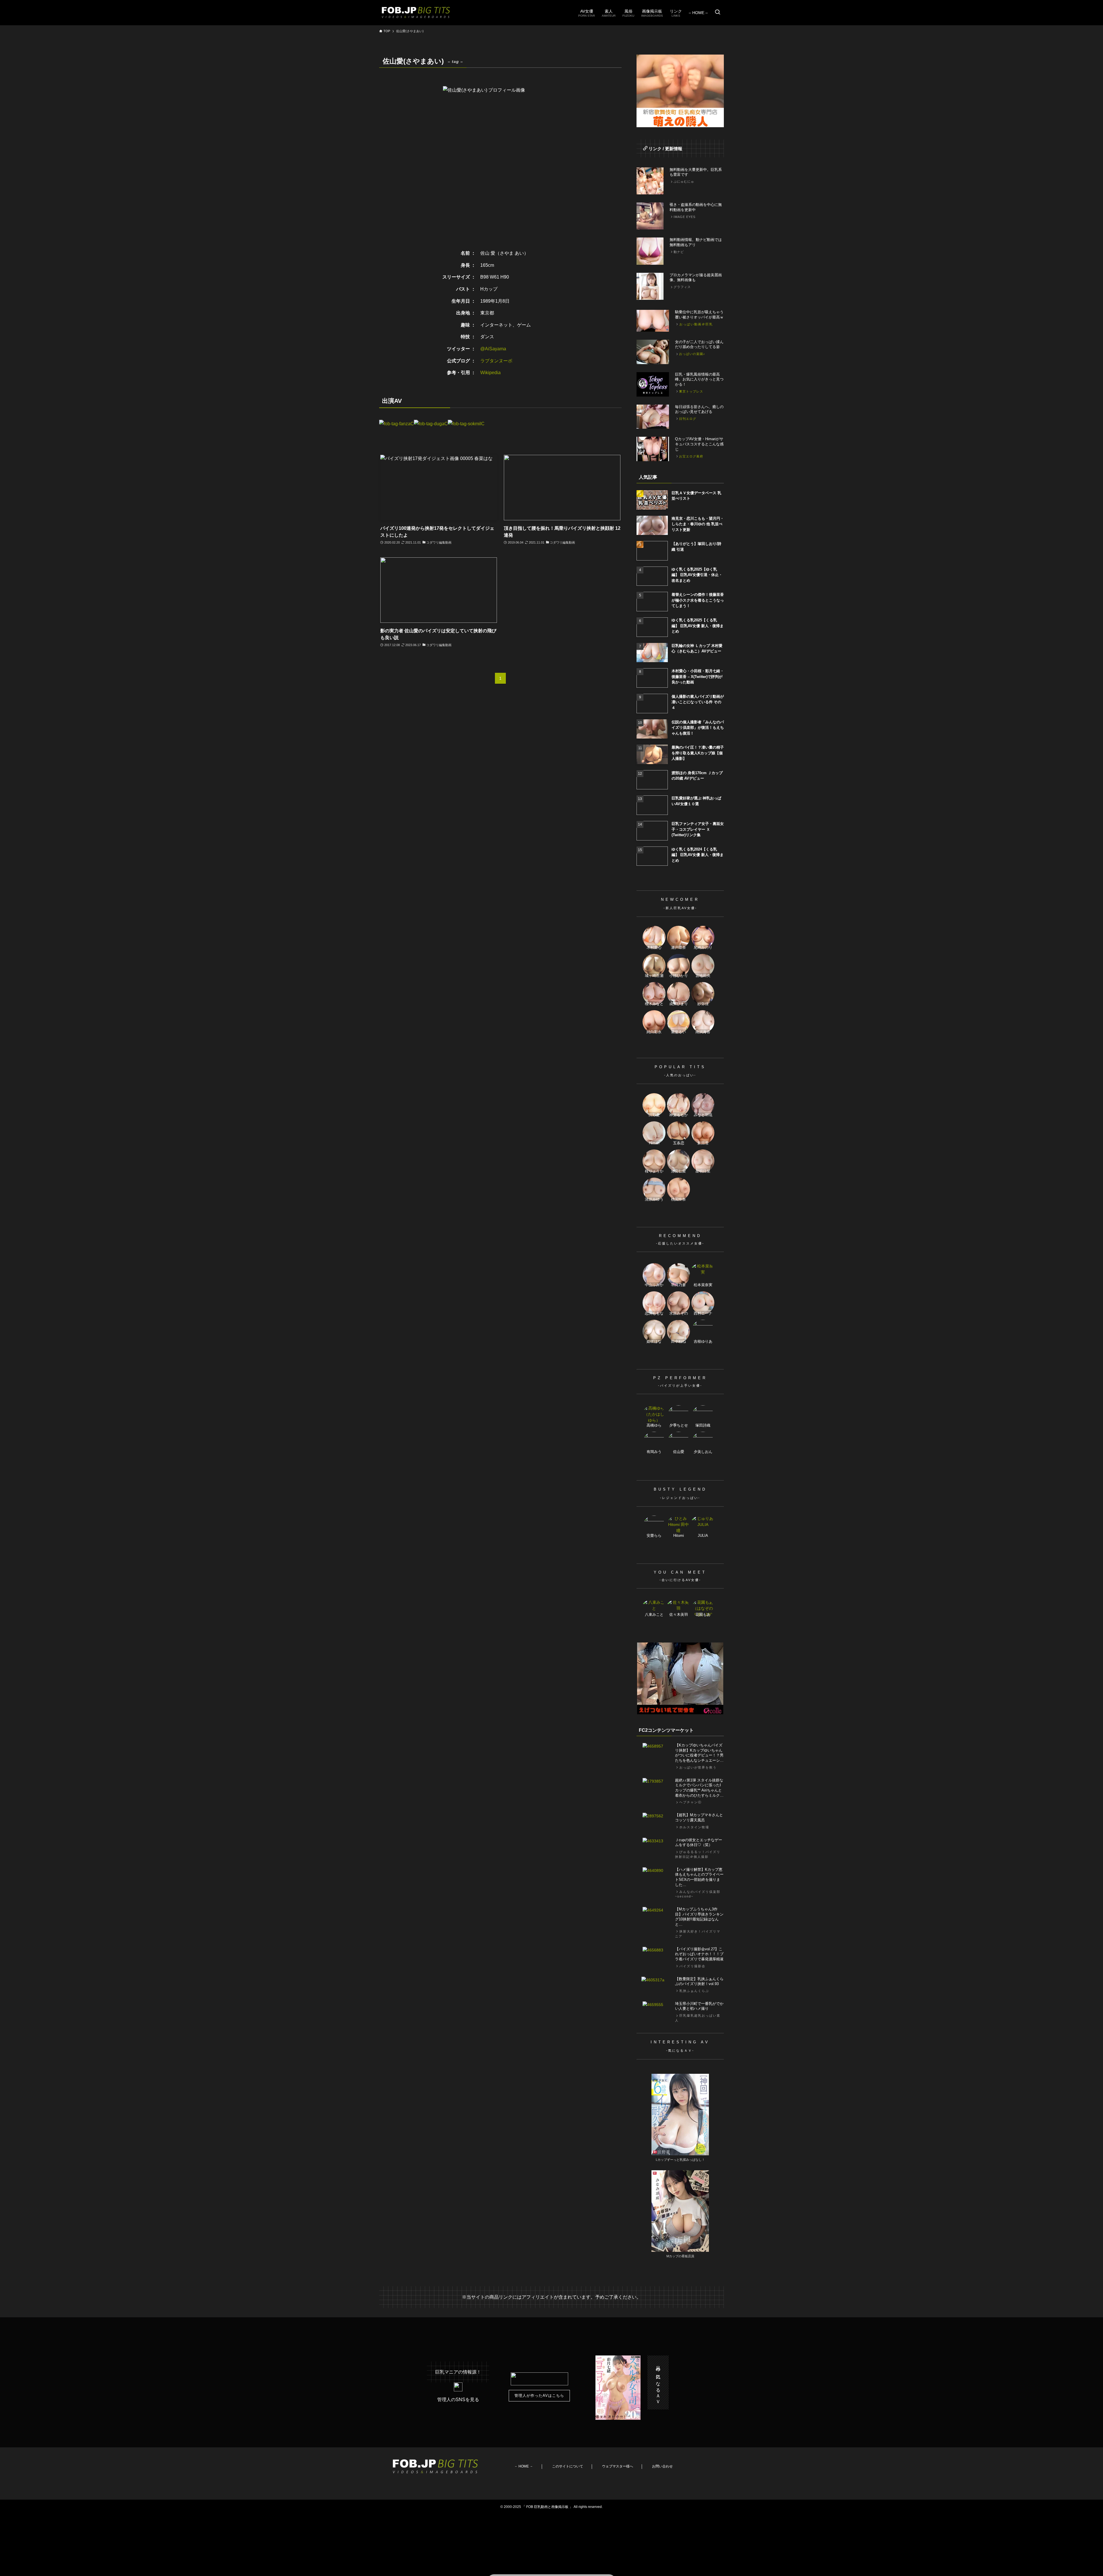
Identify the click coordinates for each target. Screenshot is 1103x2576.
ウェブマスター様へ (618, 2466)
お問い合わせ (662, 2466)
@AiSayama (493, 349)
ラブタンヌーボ (496, 361)
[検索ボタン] (718, 13)
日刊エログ (688, 419)
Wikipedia (490, 373)
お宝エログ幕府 (691, 456)
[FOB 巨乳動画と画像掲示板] (416, 13)
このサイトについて (568, 2466)
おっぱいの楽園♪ (692, 354)
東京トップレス (691, 391)
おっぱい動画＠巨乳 (696, 324)
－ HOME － (524, 2466)
